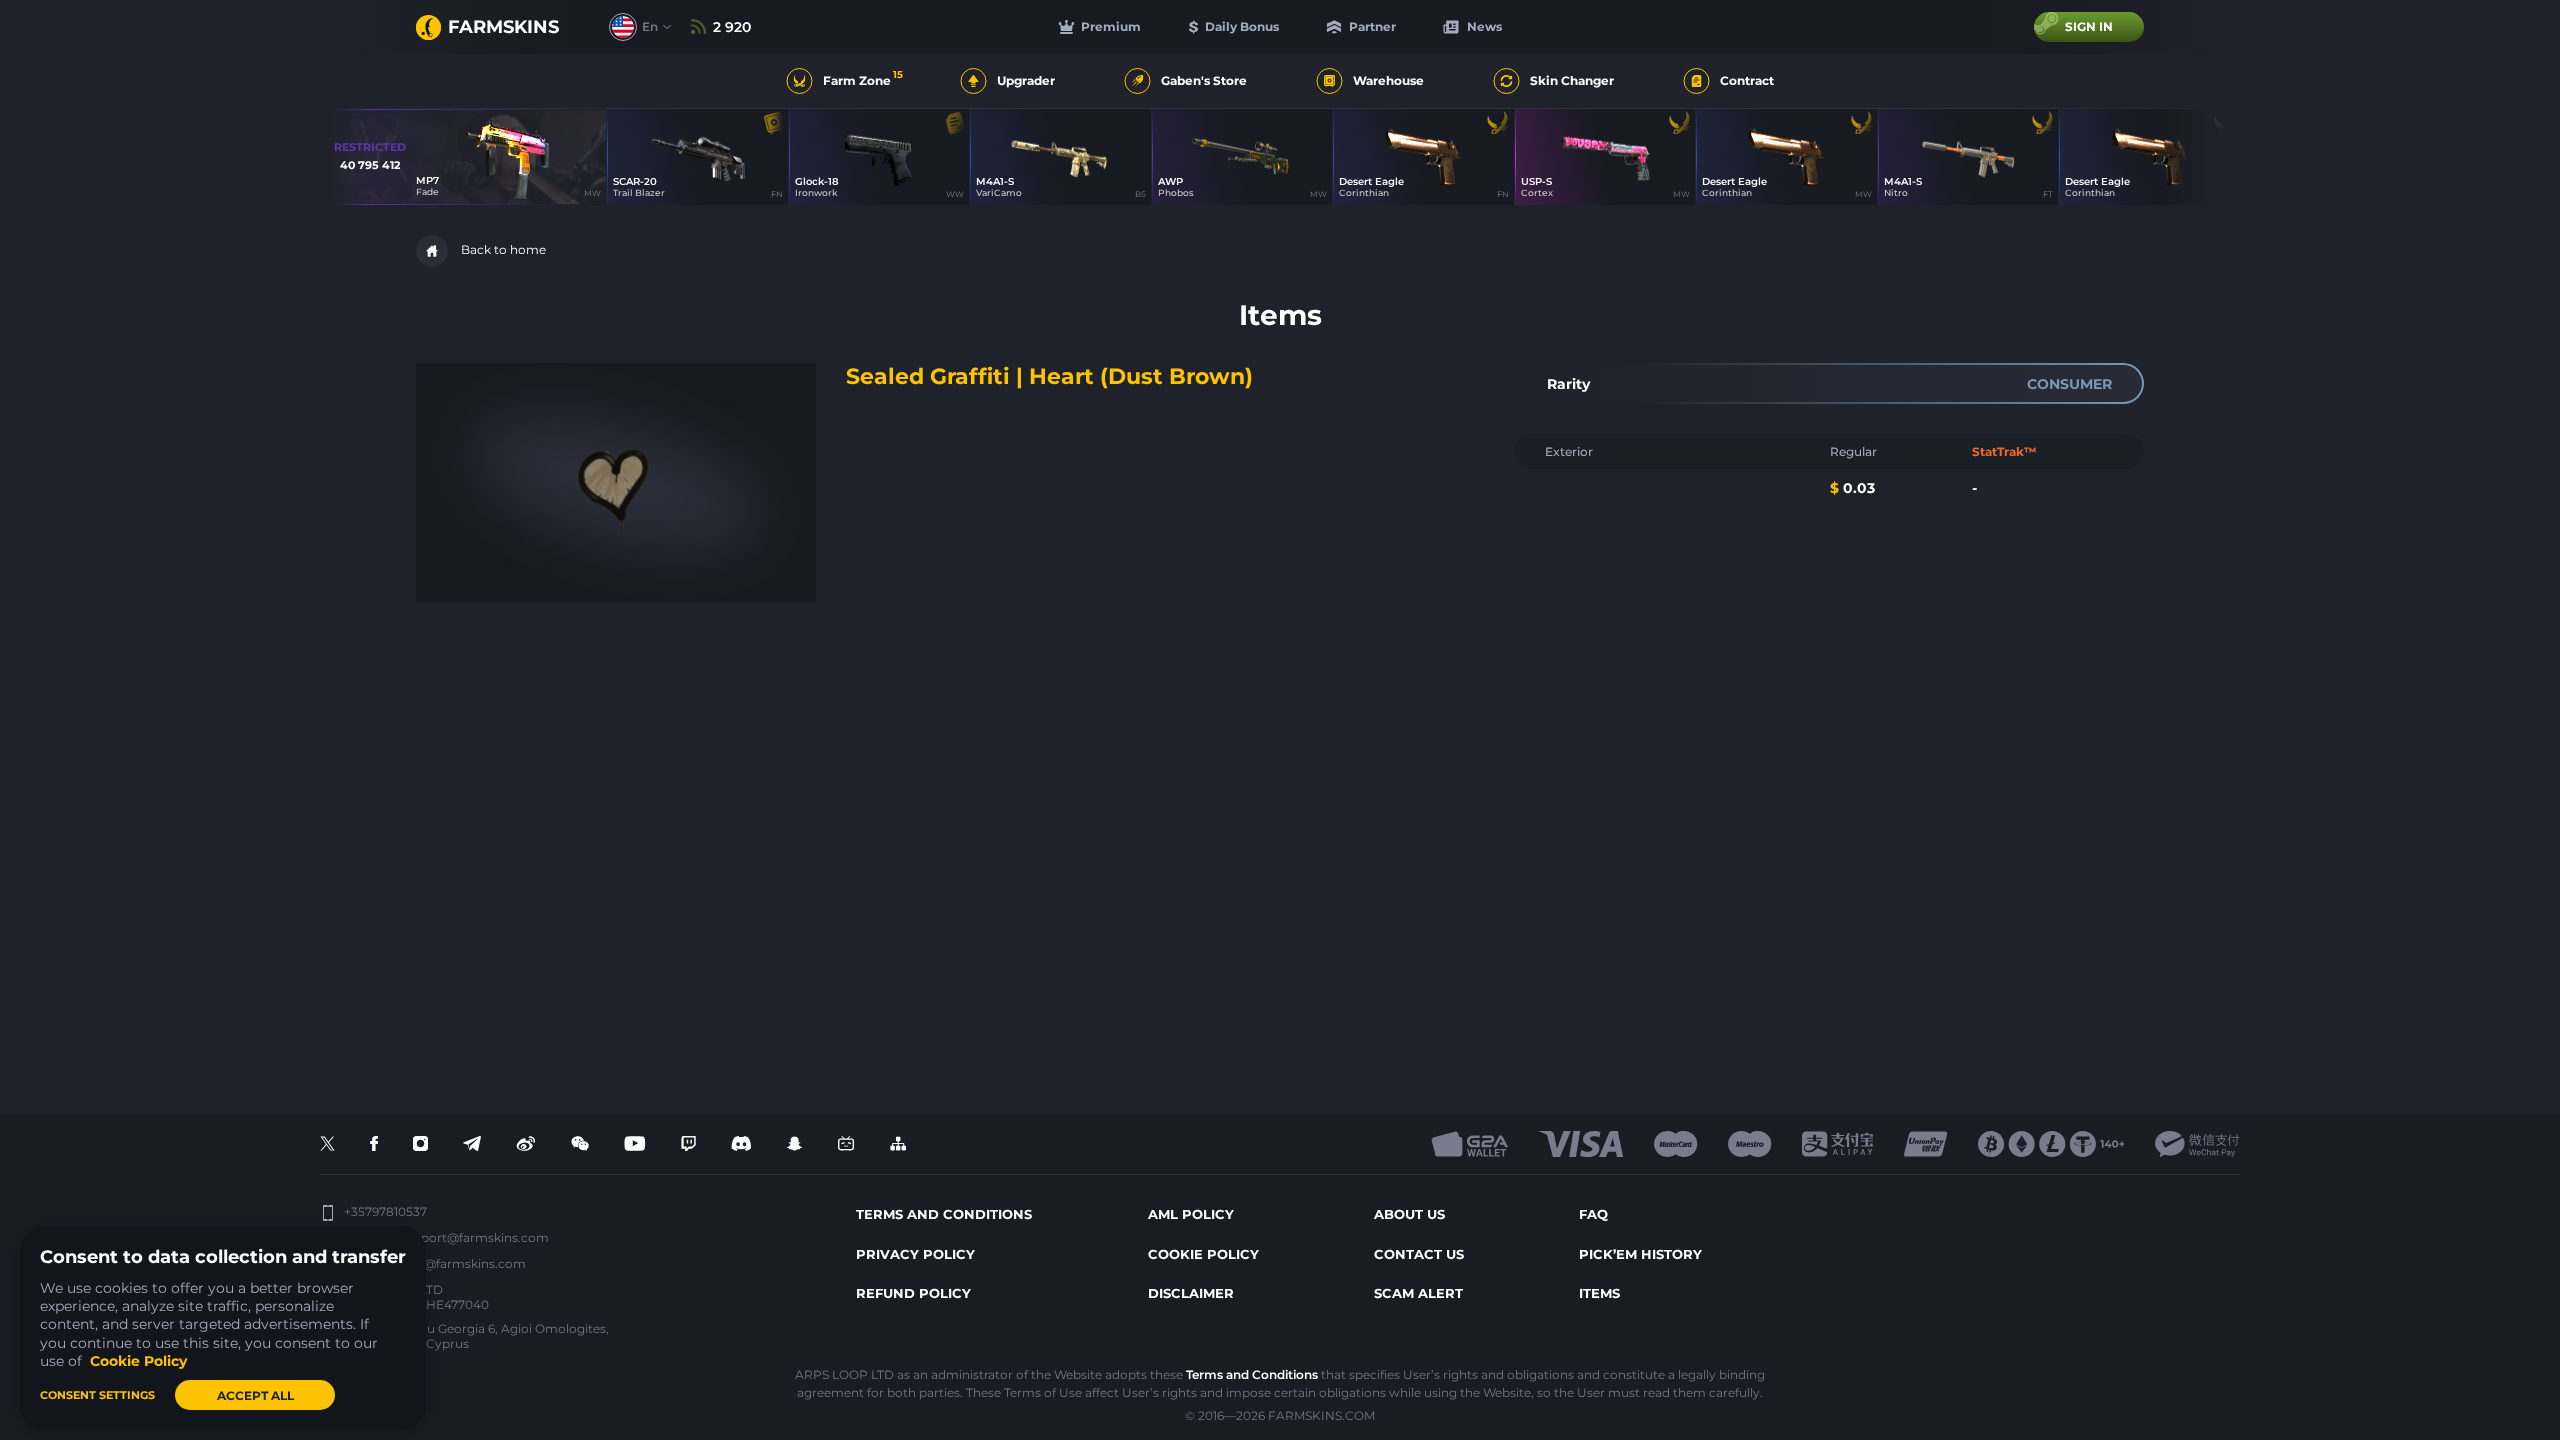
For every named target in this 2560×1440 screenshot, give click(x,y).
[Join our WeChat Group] (580, 1144)
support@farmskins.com (474, 1237)
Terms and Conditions (1252, 1374)
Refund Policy (913, 1293)
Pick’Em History (1640, 1254)
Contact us (1419, 1254)
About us (1409, 1214)
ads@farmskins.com (464, 1263)
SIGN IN (2089, 26)
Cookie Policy (1203, 1254)
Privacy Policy (915, 1254)
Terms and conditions (944, 1214)
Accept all (255, 1395)
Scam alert (1418, 1293)
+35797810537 (385, 1212)
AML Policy (1191, 1214)
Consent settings (97, 1395)
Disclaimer (1191, 1293)
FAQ (1593, 1214)
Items (1599, 1293)
